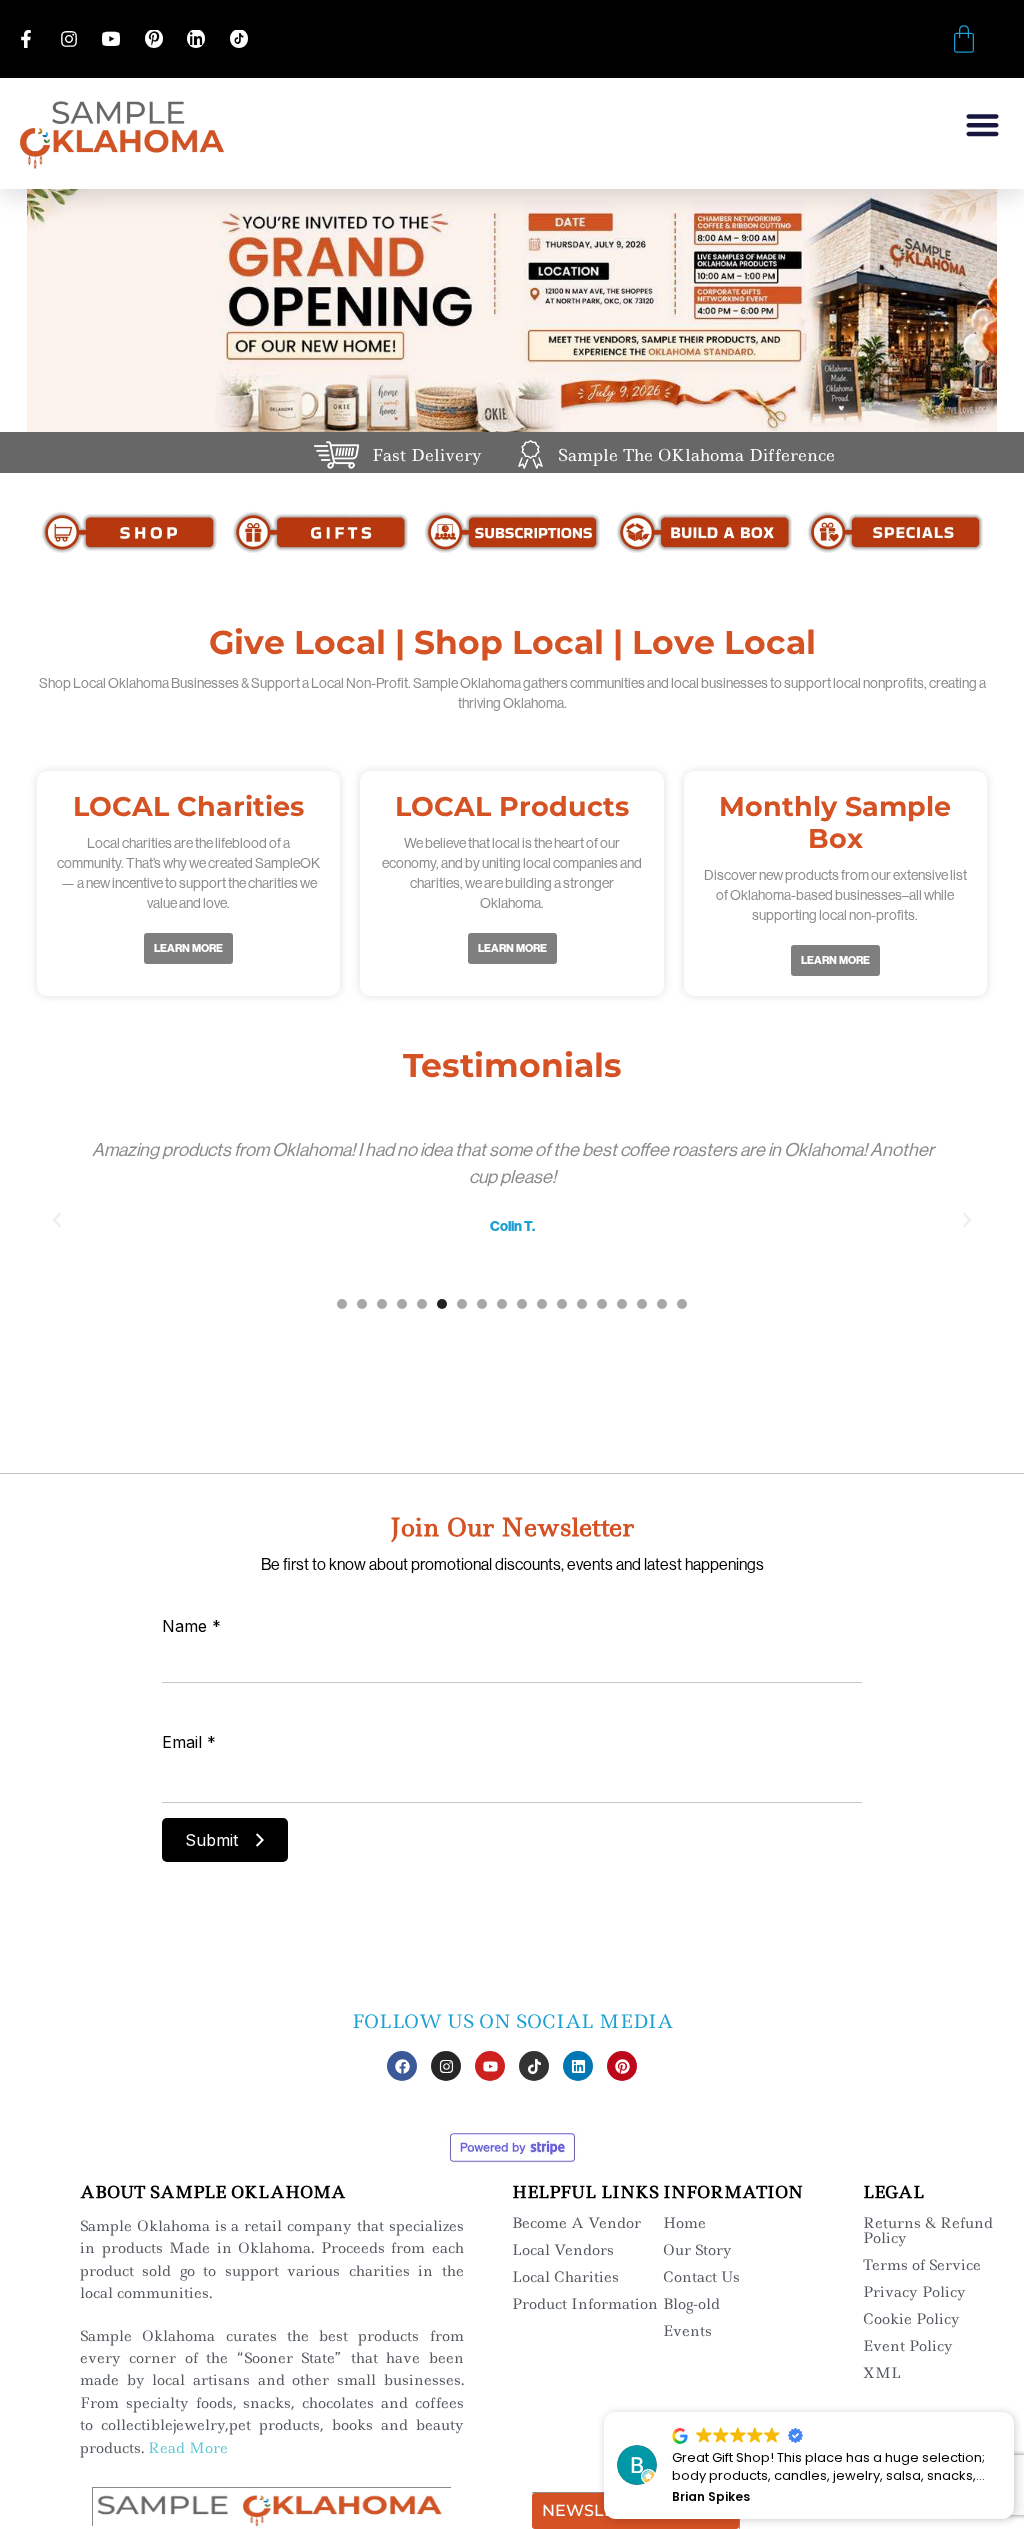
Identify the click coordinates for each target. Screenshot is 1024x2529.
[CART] (964, 39)
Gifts (321, 532)
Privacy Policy (914, 2292)
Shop (129, 532)
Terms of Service (922, 2265)
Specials (895, 532)
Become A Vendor (576, 2223)
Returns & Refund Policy (928, 2230)
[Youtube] (490, 2066)
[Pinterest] (622, 2066)
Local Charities (565, 2277)
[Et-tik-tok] (534, 2066)
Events (687, 2331)
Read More (188, 2448)
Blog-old (691, 2304)
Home (684, 2223)
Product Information (585, 2304)
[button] (983, 124)
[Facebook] (402, 2066)
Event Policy (908, 2346)
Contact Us (701, 2277)
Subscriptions (512, 532)
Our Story (697, 2250)
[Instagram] (446, 2066)
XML (882, 2373)
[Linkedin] (578, 2066)
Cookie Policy (911, 2319)
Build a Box (704, 532)
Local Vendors (563, 2250)
